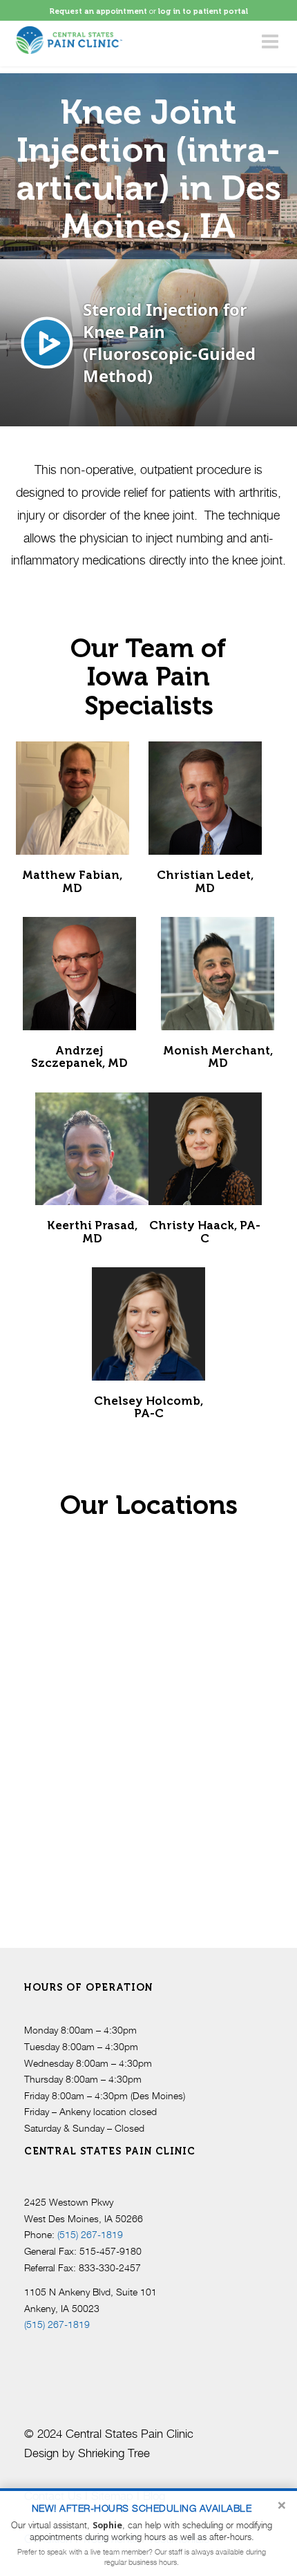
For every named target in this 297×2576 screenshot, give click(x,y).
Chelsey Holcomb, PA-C (148, 1407)
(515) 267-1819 (90, 2234)
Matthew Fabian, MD (72, 881)
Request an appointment (98, 11)
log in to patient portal (203, 11)
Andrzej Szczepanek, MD (79, 1057)
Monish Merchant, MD (218, 1057)
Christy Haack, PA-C (205, 1231)
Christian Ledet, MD (205, 881)
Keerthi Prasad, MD (92, 1231)
